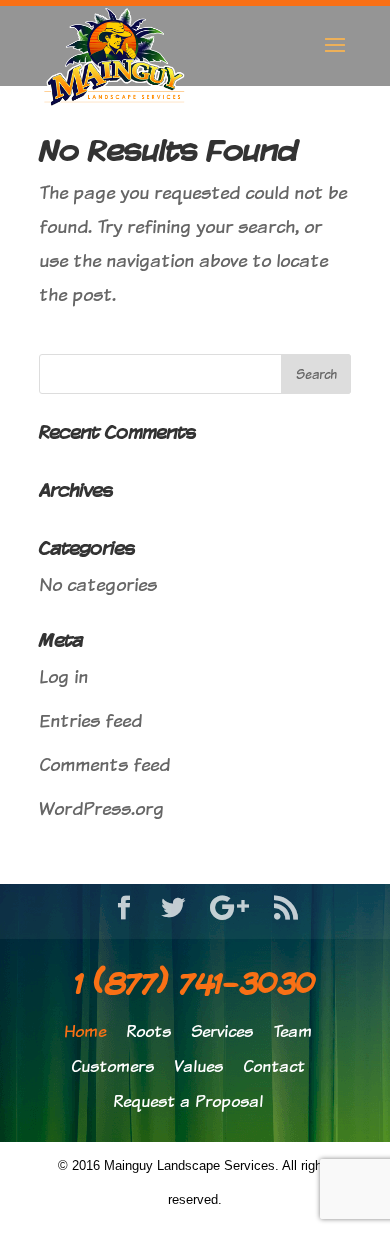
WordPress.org (101, 808)
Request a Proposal (188, 1101)
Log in (63, 676)
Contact (274, 1066)
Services (222, 1031)
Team (292, 1031)
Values (198, 1066)
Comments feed (104, 764)
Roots (148, 1031)
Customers (112, 1066)
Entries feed (90, 720)
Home (85, 1031)
